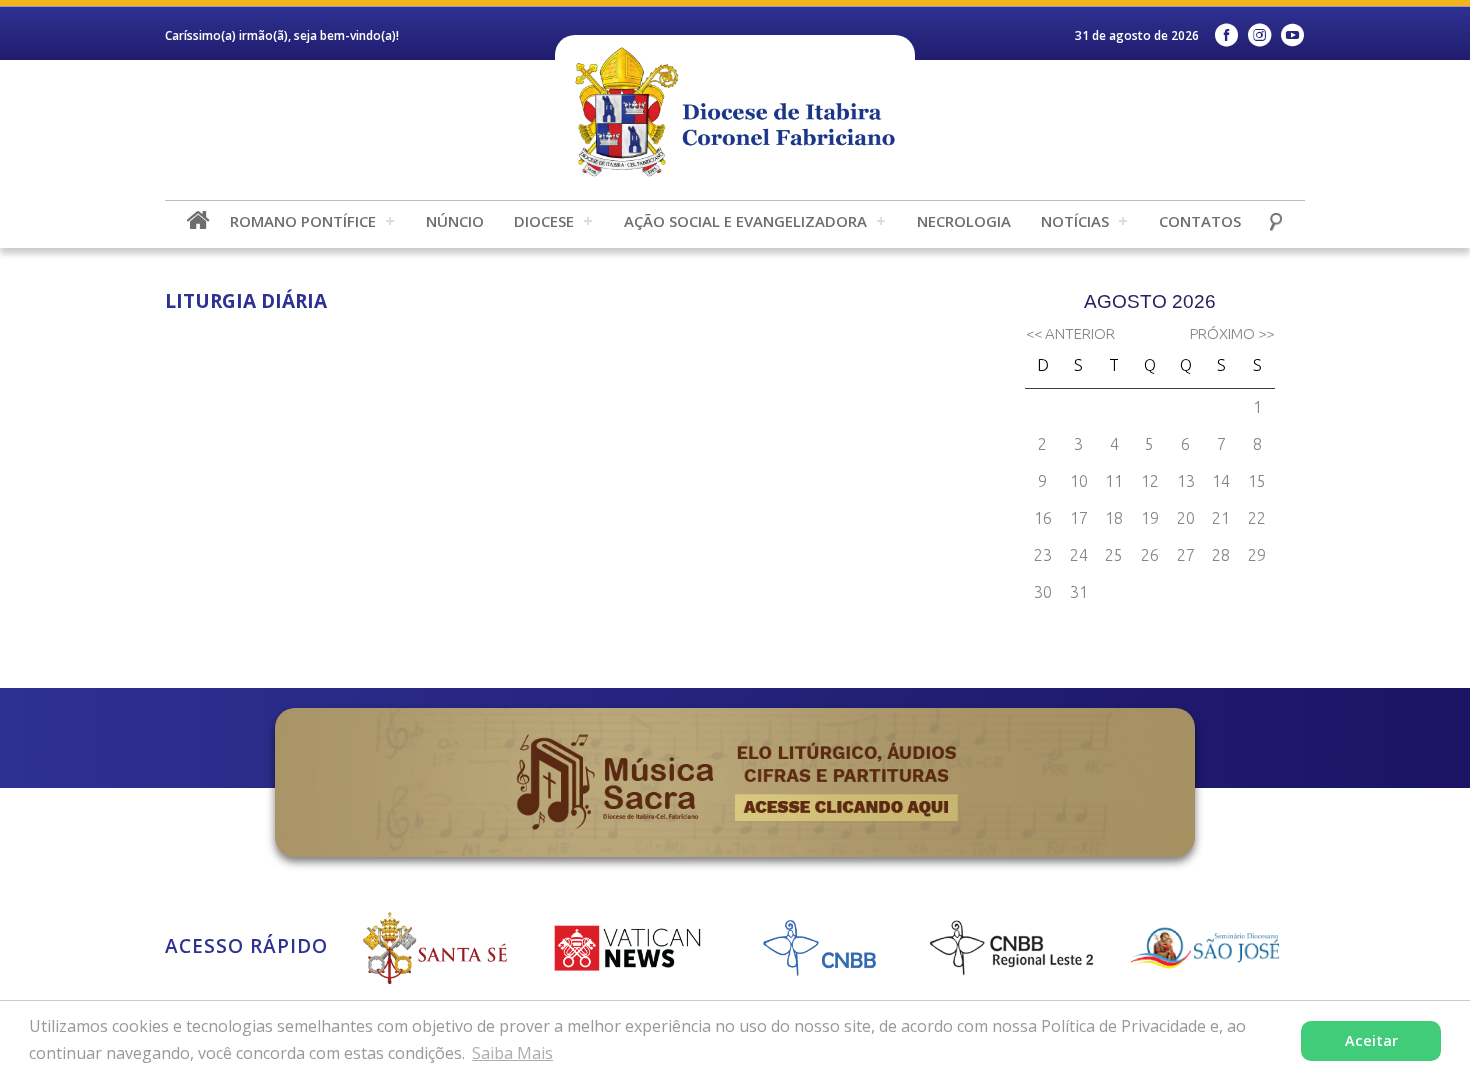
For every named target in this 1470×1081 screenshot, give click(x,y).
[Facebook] (1226, 35)
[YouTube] (1292, 35)
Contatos (1200, 221)
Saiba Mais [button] (512, 1053)
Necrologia (964, 221)
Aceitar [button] (1371, 1040)
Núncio (455, 221)
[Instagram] (1259, 35)
